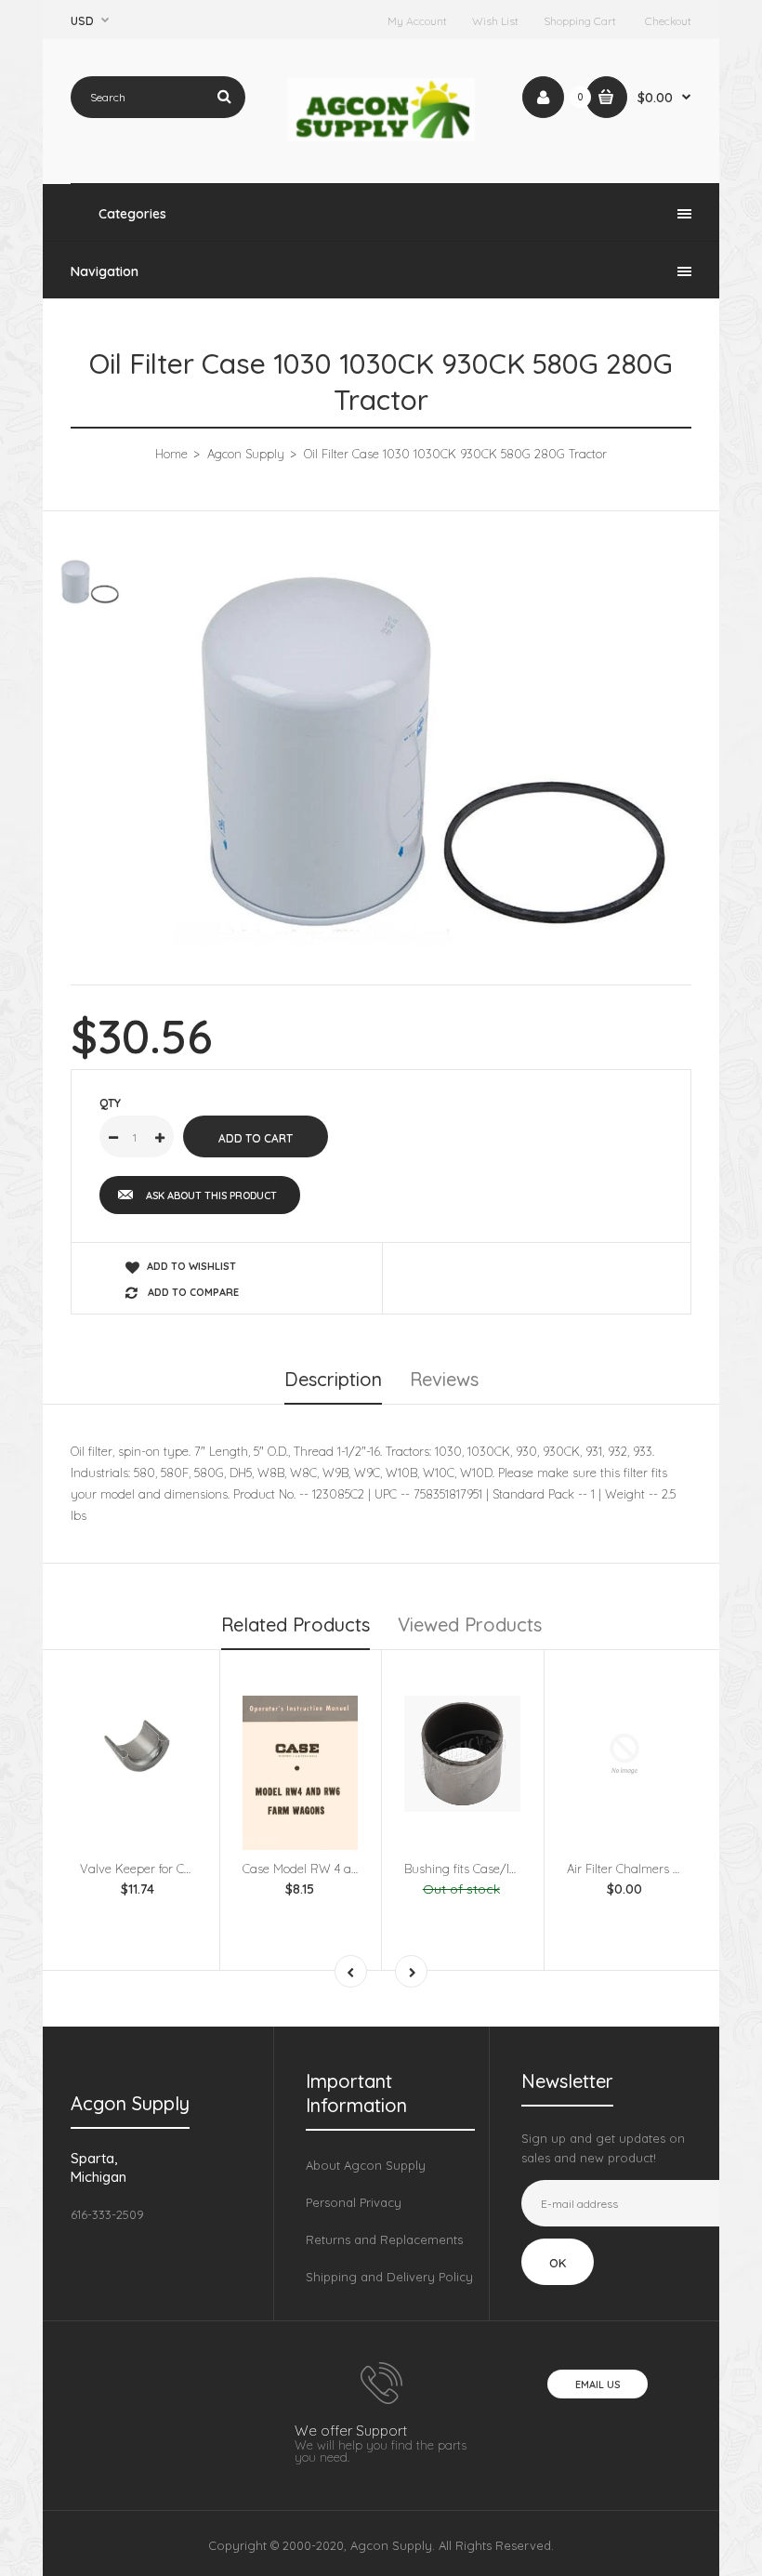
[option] (427, 754)
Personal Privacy (354, 2202)
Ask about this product (211, 1196)
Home (171, 454)
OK (558, 2263)
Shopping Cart (580, 21)
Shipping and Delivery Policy (389, 2277)
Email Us (598, 2384)
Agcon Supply (246, 454)
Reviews (444, 1379)
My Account (417, 21)
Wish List (495, 21)
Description (333, 1379)
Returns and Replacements (384, 2239)
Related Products (296, 1625)
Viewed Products (470, 1625)
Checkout (668, 21)
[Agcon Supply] (381, 137)
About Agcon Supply (366, 2165)
